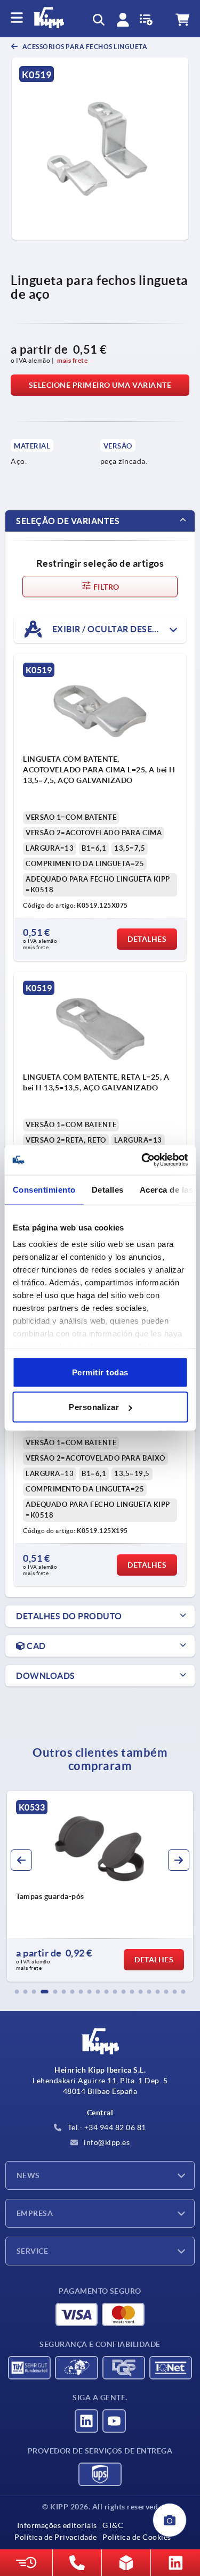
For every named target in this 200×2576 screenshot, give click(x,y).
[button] (17, 1992)
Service (32, 2251)
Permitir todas (100, 1372)
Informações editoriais (57, 2525)
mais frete (72, 360)
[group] (100, 1886)
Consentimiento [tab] (44, 1189)
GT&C (113, 2525)
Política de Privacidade (56, 2537)
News (28, 2175)
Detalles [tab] (107, 1189)
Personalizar (94, 1407)
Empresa (35, 2213)
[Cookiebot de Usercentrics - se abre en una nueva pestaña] (142, 1160)
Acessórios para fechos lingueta (84, 47)
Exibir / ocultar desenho (111, 629)
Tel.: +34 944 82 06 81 (106, 2127)
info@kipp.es (106, 2142)
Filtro (106, 587)
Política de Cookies (137, 2537)
